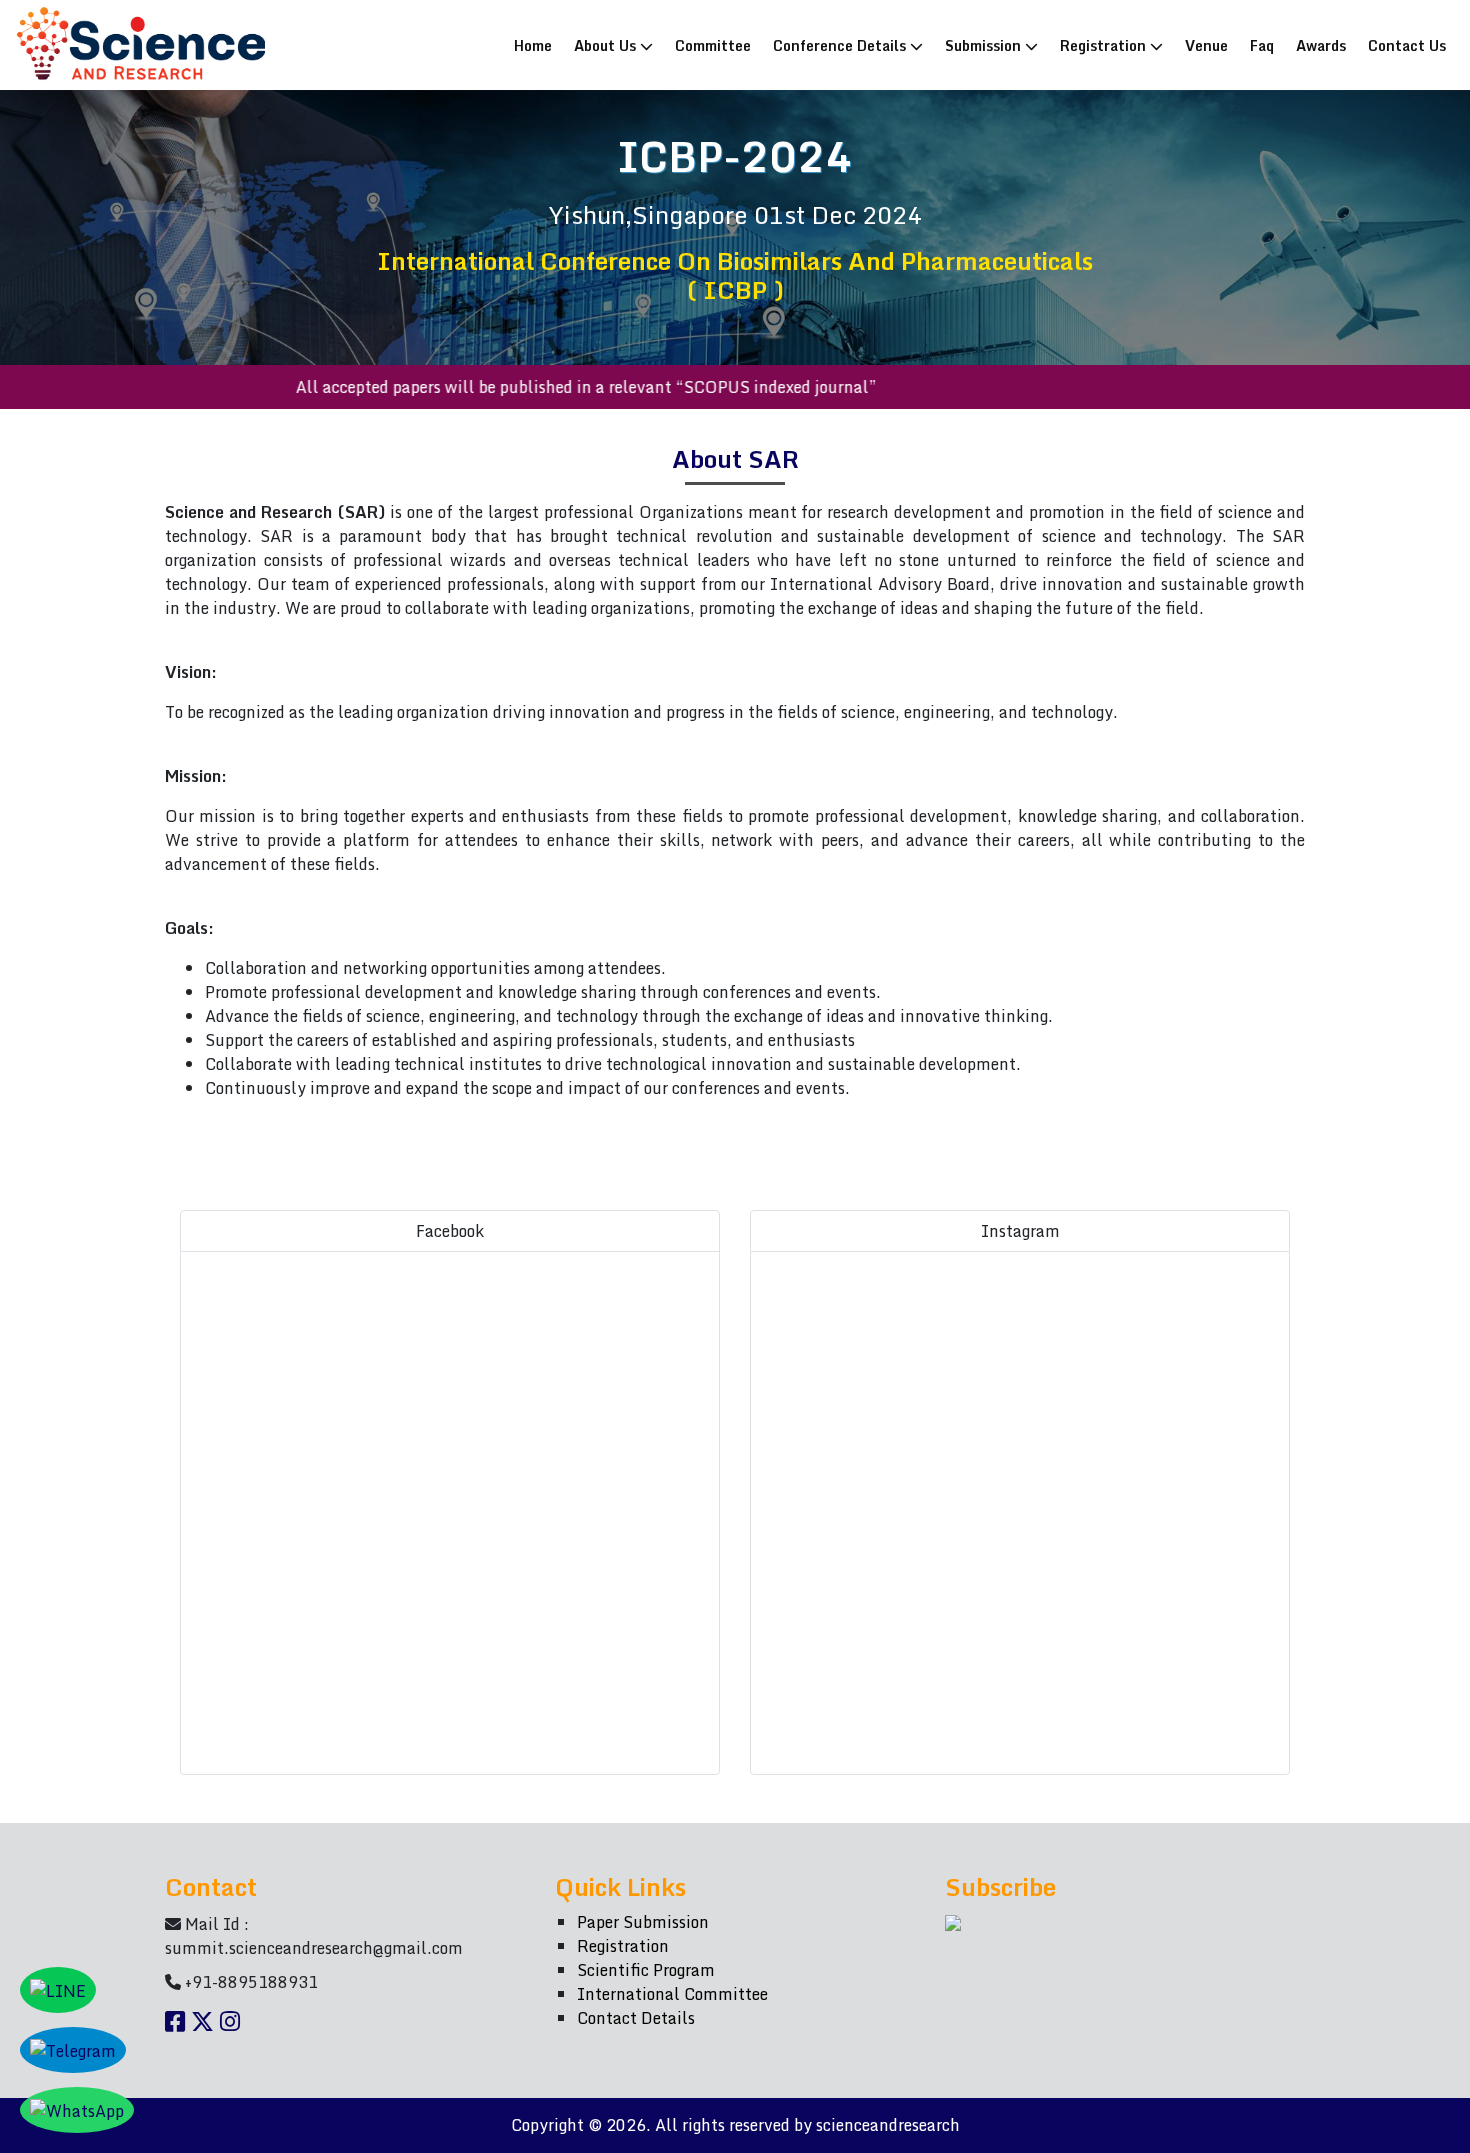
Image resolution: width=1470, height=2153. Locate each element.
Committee (713, 45)
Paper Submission (643, 1922)
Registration (1105, 45)
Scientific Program (646, 1970)
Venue (1206, 45)
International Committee (672, 1994)
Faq (1262, 45)
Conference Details (841, 45)
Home (537, 44)
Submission (985, 45)
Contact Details (636, 2018)
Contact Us (1407, 45)
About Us (607, 45)
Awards (1321, 45)
